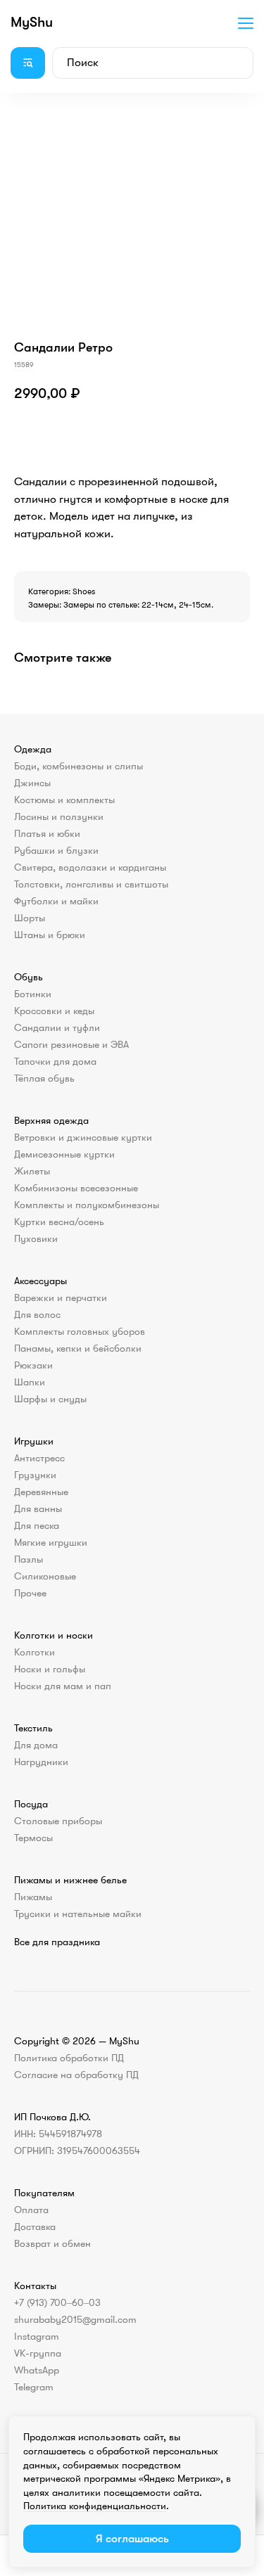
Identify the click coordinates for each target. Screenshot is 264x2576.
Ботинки (33, 994)
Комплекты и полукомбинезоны (87, 1205)
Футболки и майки (56, 901)
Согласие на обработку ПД (76, 2075)
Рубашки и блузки (56, 850)
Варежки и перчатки (61, 1297)
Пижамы (33, 1897)
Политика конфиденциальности (95, 2506)
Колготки (34, 1652)
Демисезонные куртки (64, 1154)
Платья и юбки (47, 833)
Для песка (37, 1525)
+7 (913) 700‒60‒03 (57, 2302)
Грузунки (35, 1475)
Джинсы (32, 783)
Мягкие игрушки (51, 1542)
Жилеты (32, 1171)
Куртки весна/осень (59, 1222)
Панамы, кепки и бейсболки (78, 1348)
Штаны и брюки (50, 935)
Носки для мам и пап (63, 1686)
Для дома (36, 1745)
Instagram (37, 2336)
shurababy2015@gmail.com (75, 2319)
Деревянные (41, 1492)
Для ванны (38, 1508)
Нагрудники (41, 1762)
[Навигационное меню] (246, 23)
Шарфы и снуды (50, 1399)
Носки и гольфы (50, 1669)
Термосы (33, 1838)
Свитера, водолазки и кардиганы (90, 867)
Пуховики (36, 1238)
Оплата (31, 2210)
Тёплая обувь (44, 1078)
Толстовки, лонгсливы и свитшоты (91, 884)
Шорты (30, 918)
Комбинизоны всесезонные (76, 1188)
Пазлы (29, 1559)
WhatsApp (37, 2370)
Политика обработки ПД (69, 2058)
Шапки (30, 1382)
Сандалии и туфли (57, 1027)
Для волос (37, 1314)
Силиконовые (45, 1576)
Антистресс (39, 1458)
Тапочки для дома (55, 1061)
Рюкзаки (33, 1365)
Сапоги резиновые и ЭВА (71, 1044)
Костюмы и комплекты (64, 800)
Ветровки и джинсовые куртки (83, 1137)
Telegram (34, 2387)
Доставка (35, 2226)
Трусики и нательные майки (78, 1914)
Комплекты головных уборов (80, 1331)
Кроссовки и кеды (54, 1011)
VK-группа (38, 2353)
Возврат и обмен (52, 2243)
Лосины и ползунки (59, 816)
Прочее (30, 1593)
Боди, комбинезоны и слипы (78, 766)
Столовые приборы (58, 1821)
